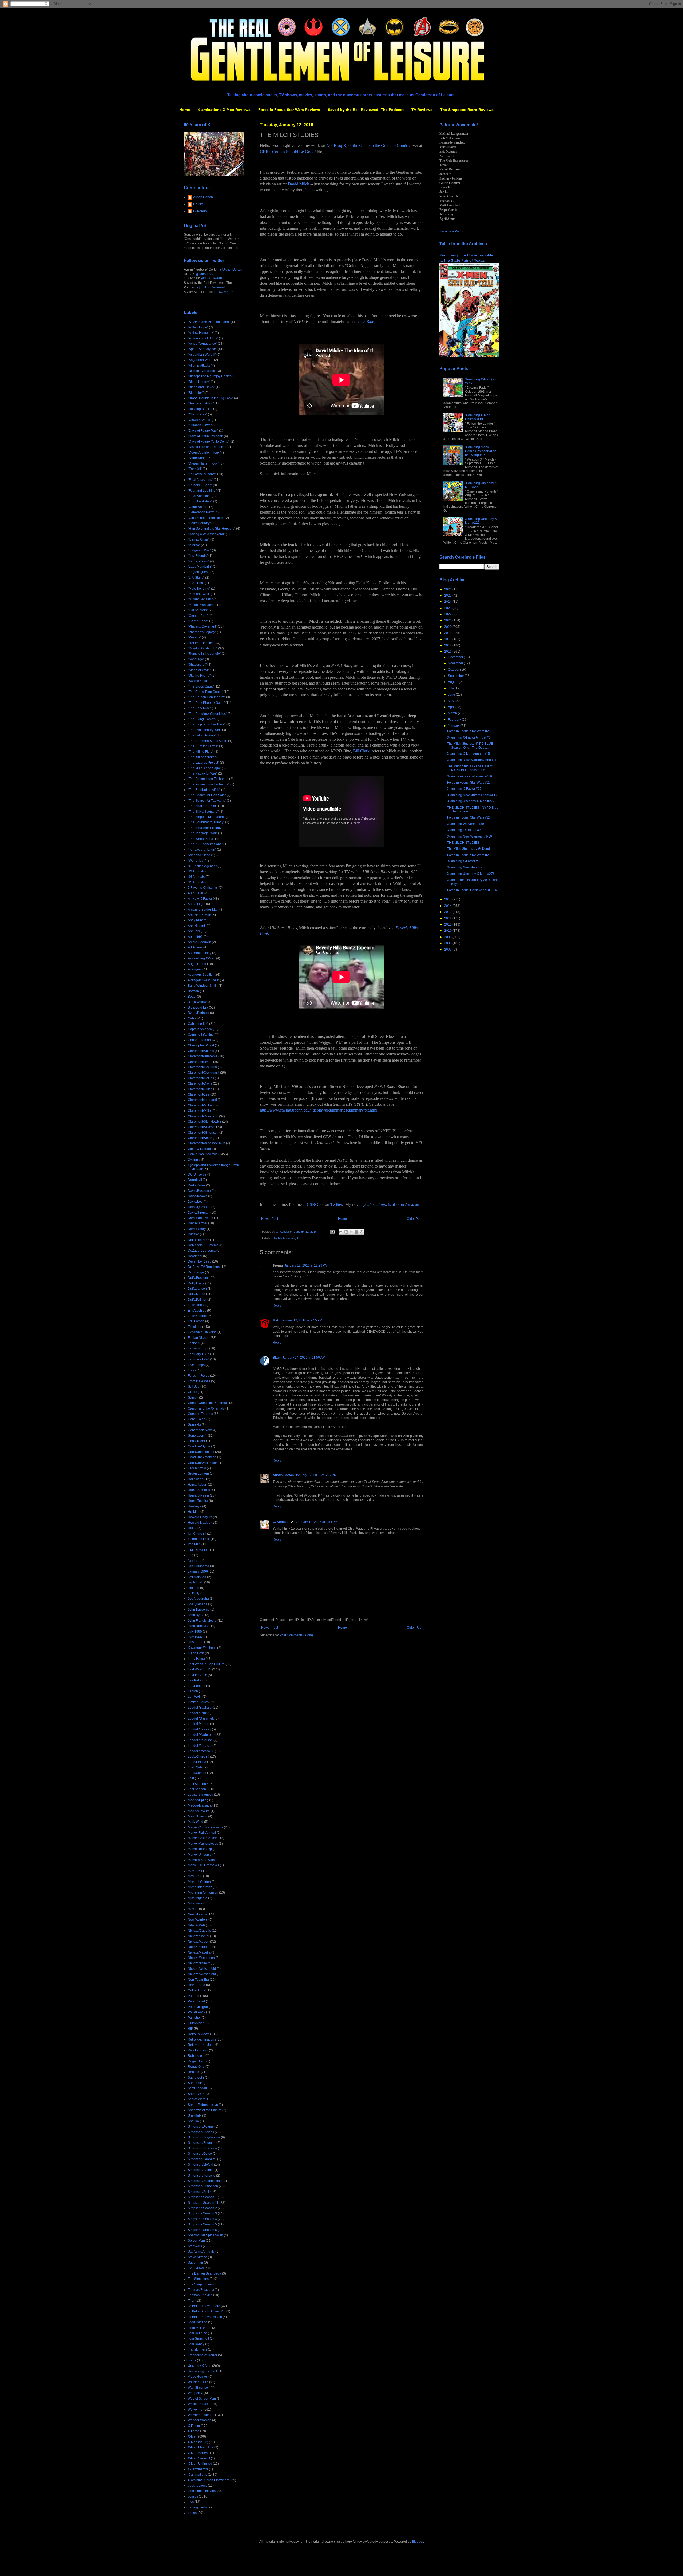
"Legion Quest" (199, 572)
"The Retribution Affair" (204, 790)
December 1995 (200, 1261)
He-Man (194, 1512)
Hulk (191, 1528)
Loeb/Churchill (198, 1757)
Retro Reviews (198, 2034)
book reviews (197, 2486)
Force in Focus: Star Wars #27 (469, 783)
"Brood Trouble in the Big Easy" (211, 398)
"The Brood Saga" (201, 686)
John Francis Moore (202, 1621)
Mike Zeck (195, 1903)
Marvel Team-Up (200, 1849)
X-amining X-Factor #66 (464, 861)
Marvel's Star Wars (201, 1860)
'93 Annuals (196, 871)
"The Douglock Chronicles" (207, 714)
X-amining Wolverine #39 (466, 824)
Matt (276, 1320)
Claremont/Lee (199, 1094)
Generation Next (200, 1430)
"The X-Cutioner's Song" (205, 844)
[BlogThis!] (346, 1232)
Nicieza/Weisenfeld (202, 1969)
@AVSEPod (228, 292)
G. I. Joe (194, 1387)
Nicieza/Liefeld (199, 1947)
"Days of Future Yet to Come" (209, 442)
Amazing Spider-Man (203, 910)
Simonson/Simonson (203, 2186)
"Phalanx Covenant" (202, 626)
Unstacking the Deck (203, 2371)
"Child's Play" (197, 414)
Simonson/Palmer (201, 2170)
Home (185, 110)
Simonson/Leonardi (202, 2159)
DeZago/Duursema (202, 1251)
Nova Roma (196, 1985)
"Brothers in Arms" (201, 403)
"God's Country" (199, 523)
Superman (195, 2263)
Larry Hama (196, 1659)
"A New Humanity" (201, 333)
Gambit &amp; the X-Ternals (208, 1403)
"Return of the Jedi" (202, 643)
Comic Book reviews (203, 1154)
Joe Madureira (198, 1599)
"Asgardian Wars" (200, 360)
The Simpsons (198, 2279)
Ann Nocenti (197, 926)
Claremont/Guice (200, 1089)
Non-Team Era (198, 1980)
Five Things (196, 1365)
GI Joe (192, 1392)
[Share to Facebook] (356, 1232)
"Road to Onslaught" (202, 648)
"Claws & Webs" (199, 420)
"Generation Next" (201, 512)
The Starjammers (200, 2284)
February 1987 (198, 1354)
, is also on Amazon (403, 1204)
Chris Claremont (200, 1040)
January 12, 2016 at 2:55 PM (302, 1320)
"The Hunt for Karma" (203, 746)
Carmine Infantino (201, 1035)
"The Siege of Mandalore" (206, 817)
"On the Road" (198, 621)
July (451, 688)
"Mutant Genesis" (200, 599)
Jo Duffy (194, 1593)
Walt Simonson (199, 2388)
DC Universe (197, 1174)
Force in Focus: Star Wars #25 (469, 855)
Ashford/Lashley (200, 953)
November (456, 663)
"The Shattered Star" (202, 806)
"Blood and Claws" (201, 387)
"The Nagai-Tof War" (202, 773)
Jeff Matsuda (197, 1577)
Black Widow (197, 1002)
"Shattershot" (197, 665)
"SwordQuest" (198, 681)
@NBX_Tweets (212, 278)
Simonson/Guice (200, 2154)
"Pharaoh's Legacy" (202, 632)
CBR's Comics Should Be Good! (288, 152)
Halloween (196, 1479)
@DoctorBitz (205, 274)
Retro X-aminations (202, 2039)
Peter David (196, 2001)
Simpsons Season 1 (202, 2197)
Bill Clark (361, 751)
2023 (448, 608)
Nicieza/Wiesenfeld (202, 1974)
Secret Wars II (198, 2099)
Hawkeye (195, 1506)
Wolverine (195, 2410)
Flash (192, 1370)
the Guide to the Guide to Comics (381, 146)
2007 (448, 950)
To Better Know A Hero (204, 2306)
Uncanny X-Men (200, 2366)
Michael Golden (199, 1882)
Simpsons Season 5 (202, 2224)
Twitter (336, 1204)
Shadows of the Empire (205, 2110)
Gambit (193, 1398)
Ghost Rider (196, 1441)
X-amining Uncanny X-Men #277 (471, 801)
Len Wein (195, 1697)
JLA (191, 1555)
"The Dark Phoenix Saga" (206, 703)
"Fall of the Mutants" (202, 474)
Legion (193, 1691)
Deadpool (195, 1256)
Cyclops (194, 1160)
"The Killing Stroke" (202, 757)
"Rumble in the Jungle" (204, 654)
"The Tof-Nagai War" (202, 833)
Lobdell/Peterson (200, 1740)
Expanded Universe (202, 1332)
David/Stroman (199, 1213)
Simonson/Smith (200, 2192)
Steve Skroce (197, 2257)
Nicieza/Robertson (201, 1958)
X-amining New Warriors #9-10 (470, 836)
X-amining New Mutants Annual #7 (472, 795)
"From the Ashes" (200, 501)
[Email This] (341, 1232)
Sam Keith (195, 2083)
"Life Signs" (196, 578)
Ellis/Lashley (197, 1311)
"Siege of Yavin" (199, 670)
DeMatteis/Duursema (203, 1245)
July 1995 (195, 1632)
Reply (277, 1305)
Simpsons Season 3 (202, 2213)
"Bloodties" (196, 393)
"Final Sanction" (199, 496)
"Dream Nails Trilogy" (203, 463)
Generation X (197, 1436)
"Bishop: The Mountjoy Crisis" (209, 376)
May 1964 (195, 1871)
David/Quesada (199, 1207)
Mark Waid (196, 1822)
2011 (448, 924)
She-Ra (193, 2121)
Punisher (194, 2018)
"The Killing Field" (201, 752)
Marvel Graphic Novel (204, 1838)
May (451, 701)
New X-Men (196, 1925)
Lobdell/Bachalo (200, 1708)
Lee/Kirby (195, 1680)
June (452, 694)
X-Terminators (198, 2469)
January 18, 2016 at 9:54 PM (317, 1522)
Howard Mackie (199, 1523)
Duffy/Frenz (196, 1283)
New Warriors (198, 1920)
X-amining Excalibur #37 (465, 830)
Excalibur (195, 1327)
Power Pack (196, 2012)
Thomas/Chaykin (200, 2295)
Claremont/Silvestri (202, 1127)
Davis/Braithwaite (200, 1218)
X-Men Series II (199, 2458)
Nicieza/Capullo (199, 1931)
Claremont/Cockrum (202, 1067)
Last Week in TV (200, 1669)
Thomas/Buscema (201, 2290)
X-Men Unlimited (200, 2464)
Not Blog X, (337, 146)
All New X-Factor (200, 899)
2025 (448, 596)
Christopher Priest (201, 1045)
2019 (448, 633)
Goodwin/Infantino (201, 1452)
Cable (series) (198, 1024)
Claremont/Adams (201, 1051)
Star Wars (195, 2246)
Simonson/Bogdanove (204, 2137)
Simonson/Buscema (202, 2148)
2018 (448, 639)
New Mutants (197, 1914)
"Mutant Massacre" (201, 605)
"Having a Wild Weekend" (206, 534)
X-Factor (194, 2426)
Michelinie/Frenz (200, 1887)
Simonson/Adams (201, 2126)
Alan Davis (196, 893)
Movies (193, 1909)
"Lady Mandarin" (200, 567)
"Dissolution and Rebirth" (206, 447)
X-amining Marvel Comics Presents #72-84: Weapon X (481, 451)
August (453, 682)
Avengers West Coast (203, 980)
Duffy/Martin (196, 1294)
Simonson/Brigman (202, 2143)
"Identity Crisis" (199, 539)
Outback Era (197, 1990)
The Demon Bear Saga (204, 2273)
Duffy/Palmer (197, 1300)
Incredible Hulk (199, 1539)
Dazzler (193, 1234)
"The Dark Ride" (199, 708)
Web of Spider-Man (202, 2399)
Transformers (197, 2349)
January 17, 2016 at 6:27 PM (316, 1475)
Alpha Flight (196, 904)
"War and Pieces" (200, 855)
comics (193, 2496)
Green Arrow (197, 1468)
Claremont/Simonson (203, 1133)
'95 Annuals (196, 882)
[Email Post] (332, 1232)
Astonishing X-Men (202, 958)
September (456, 676)
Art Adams (195, 947)
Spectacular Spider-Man (205, 2235)
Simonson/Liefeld (200, 2165)
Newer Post (270, 1219)
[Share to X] (351, 1232)
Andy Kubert (197, 920)
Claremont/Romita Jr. (203, 1116)
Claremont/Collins (201, 1078)
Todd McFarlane (200, 2328)
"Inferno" (194, 545)
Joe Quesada (198, 1604)
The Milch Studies (284, 1238)
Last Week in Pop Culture (206, 1664)
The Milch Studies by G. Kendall (470, 849)
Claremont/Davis (200, 1083)
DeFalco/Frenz (198, 1240)
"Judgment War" (199, 550)
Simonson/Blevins (201, 2132)
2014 (448, 906)
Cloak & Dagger (199, 1149)
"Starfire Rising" (199, 676)
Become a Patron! (452, 231)
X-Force (194, 2431)
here (236, 248)
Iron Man (194, 1544)
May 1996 (195, 1876)
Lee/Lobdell (196, 1686)
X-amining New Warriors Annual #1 (473, 760)
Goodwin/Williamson (203, 1463)
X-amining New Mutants (464, 867)
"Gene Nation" (198, 507)
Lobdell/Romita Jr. (201, 1751)
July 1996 (195, 1637)
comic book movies (202, 2491)
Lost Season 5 (198, 1784)
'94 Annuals (196, 877)
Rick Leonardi (198, 2050)
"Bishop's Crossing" (202, 371)
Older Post (414, 1219)
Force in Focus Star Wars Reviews (289, 110)
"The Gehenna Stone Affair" (208, 741)
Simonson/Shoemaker (204, 2181)
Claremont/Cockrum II (204, 1073)
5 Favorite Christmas (203, 888)
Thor (191, 2301)
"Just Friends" (198, 556)
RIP (190, 2029)
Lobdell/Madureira (201, 1735)
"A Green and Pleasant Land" (209, 322)
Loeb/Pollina (197, 1762)
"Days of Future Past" (203, 431)
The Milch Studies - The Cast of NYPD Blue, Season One (470, 768)
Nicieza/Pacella (199, 1952)
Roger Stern (197, 2061)
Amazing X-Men (199, 915)
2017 (448, 645)
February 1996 (198, 1359)
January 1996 (198, 1571)
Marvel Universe (200, 1855)
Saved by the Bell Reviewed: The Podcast (366, 110)
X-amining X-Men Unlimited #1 (478, 417)
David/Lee (195, 1202)
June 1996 (196, 1642)
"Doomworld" (197, 458)
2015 (448, 899)
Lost (191, 1778)
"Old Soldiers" (198, 610)
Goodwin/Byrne (199, 1446)
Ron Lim (194, 2072)
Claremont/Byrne (200, 1062)
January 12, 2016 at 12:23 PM (306, 1265)
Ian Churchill (197, 1534)
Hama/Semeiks (199, 1490)
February (455, 720)
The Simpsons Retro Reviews (467, 110)
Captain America (200, 1029)
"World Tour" (197, 860)
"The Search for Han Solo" (207, 795)
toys (191, 2502)
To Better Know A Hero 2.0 (207, 2311)
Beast (192, 997)
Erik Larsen (196, 1321)
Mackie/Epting (198, 1800)
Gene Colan (197, 1419)
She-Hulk (195, 2115)
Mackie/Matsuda (200, 1805)
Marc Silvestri (198, 1816)
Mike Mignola (198, 1898)
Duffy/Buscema (199, 1278)
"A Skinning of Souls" (203, 338)
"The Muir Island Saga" (204, 768)
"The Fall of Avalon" (202, 735)
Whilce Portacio (199, 2404)
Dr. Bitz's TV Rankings (204, 1267)
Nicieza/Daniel (198, 1936)
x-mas (192, 2513)
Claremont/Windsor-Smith (207, 1143)
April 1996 (195, 937)
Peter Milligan (198, 2007)
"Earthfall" (195, 469)
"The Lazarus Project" (203, 763)
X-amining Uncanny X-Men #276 (471, 874)
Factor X (194, 1343)
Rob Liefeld (196, 2056)
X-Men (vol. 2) (198, 2442)
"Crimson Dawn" (200, 425)
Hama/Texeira (198, 1501)
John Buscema (199, 1610)
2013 (448, 912)
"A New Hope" (198, 327)
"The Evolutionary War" (204, 730)
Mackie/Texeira (199, 1811)
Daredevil (195, 1180)
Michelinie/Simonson (203, 1892)
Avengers (195, 969)
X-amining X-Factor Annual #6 (469, 737)
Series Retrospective (203, 2105)
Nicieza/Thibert (199, 1963)
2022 (448, 614)
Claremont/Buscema (203, 1056)
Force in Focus (198, 1376)
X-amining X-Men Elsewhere (209, 2480)
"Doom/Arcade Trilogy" (204, 453)
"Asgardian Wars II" (202, 355)
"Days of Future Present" (205, 436)
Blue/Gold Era (198, 1007)
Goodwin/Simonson (202, 1457)
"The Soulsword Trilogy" (205, 828)
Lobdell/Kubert (198, 1724)
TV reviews (196, 2268)
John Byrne (196, 1615)
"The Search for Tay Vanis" (207, 801)
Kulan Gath (196, 1653)
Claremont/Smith (200, 1138)
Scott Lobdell (197, 2088)
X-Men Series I (198, 2453)
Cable (192, 1018)
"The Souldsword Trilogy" (206, 822)
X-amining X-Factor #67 (464, 789)
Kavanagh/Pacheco (202, 1648)
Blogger (418, 2542)
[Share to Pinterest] (362, 1232)
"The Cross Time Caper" (205, 692)
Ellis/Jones (196, 1305)
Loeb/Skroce (197, 1773)
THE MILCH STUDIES (463, 843)
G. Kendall (280, 1522)
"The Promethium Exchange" (209, 784)
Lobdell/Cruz (197, 1713)
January (454, 726)
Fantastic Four (198, 1348)
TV (299, 1238)
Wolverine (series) (201, 2415)
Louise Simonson (200, 1795)
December (456, 657)
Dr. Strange (196, 1272)
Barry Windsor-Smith (203, 986)
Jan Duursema (198, 1566)
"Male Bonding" (199, 589)
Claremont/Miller (200, 1111)
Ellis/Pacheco (198, 1316)
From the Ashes (199, 1381)
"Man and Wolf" (199, 594)
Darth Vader (196, 1185)
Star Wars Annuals (201, 2252)
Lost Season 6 (198, 1789)
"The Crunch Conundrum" (207, 697)
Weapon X (195, 2393)
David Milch (299, 184)
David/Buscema (199, 1191)
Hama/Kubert (197, 1485)
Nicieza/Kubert (198, 1942)
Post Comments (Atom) (296, 1635)
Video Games (198, 2377)
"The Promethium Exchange (208, 779)
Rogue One (196, 2067)
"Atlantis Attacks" (200, 366)
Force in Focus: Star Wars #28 (469, 731)
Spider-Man (196, 2241)
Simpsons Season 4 (202, 2219)
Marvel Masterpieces (203, 1844)
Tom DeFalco (197, 2333)
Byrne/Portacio (198, 1013)
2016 (448, 652)
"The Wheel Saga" (201, 839)
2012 (448, 918)
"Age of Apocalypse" (202, 349)
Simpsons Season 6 (202, 2230)
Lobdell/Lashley (199, 1729)
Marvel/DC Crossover (203, 1865)
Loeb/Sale (195, 1767)
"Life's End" (196, 583)
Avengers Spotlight (202, 975)
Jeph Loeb (196, 1582)
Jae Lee (194, 1561)
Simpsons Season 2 (202, 2208)
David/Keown (198, 1196)
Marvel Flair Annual (202, 1833)
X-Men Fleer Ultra (201, 2447)
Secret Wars (197, 2094)
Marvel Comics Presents (205, 1827)
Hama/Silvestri (198, 1495)
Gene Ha (194, 1425)
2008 (448, 943)
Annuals (194, 931)
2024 (448, 602)
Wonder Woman (200, 2420)
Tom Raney (196, 2344)
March (453, 713)
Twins (192, 2360)
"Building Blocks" (200, 409)
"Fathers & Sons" (200, 485)
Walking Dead (198, 2382)
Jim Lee (194, 1588)
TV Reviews (422, 110)
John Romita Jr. (199, 1626)
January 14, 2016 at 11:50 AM (304, 1358)
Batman (193, 991)
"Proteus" (194, 637)
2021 (448, 620)
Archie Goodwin (199, 942)
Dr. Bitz (198, 204)
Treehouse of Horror (202, 2355)
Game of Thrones (200, 1414)
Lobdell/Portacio (200, 1746)
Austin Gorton (283, 1475)
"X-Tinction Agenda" (202, 866)
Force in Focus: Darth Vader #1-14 (472, 890)
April (452, 707)
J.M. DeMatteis (198, 1550)
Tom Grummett (198, 2339)
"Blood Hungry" (199, 382)
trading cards (197, 2507)
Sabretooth (196, 2078)
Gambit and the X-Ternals (206, 1408)
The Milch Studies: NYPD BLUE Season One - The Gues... (470, 745)
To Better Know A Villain (205, 2317)
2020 (448, 627)
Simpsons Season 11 (203, 2203)
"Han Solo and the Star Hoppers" (212, 529)
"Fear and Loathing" (202, 491)
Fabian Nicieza (199, 1338)
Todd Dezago (198, 2322)
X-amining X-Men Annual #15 (468, 754)
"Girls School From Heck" (206, 518)
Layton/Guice (197, 1675)
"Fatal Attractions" (200, 480)
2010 (448, 931)
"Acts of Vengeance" (202, 344)
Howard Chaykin (200, 1517)
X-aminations (197, 2475)
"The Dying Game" (201, 719)
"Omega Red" (198, 616)
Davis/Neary (197, 1229)
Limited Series (198, 1702)
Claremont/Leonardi (202, 1100)
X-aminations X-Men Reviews (224, 110)
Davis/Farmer (198, 1223)
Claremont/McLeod (202, 1105)
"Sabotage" (196, 659)
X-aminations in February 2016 (470, 776)
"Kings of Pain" (198, 561)
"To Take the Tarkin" (202, 850)
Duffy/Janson (197, 1289)
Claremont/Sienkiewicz (204, 1122)
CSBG (313, 1204)
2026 (448, 589)
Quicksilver (196, 2023)
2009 (448, 937)
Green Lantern (198, 1474)
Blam (277, 1358)
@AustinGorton (231, 269)
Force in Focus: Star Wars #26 (469, 817)
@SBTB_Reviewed (211, 287)
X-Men (193, 2436)
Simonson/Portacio (202, 2176)
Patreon (194, 1996)
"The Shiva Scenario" (203, 812)
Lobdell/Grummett (201, 1718)
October (454, 670)
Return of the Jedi (201, 2045)
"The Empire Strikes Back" (207, 724)
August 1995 (197, 964)
